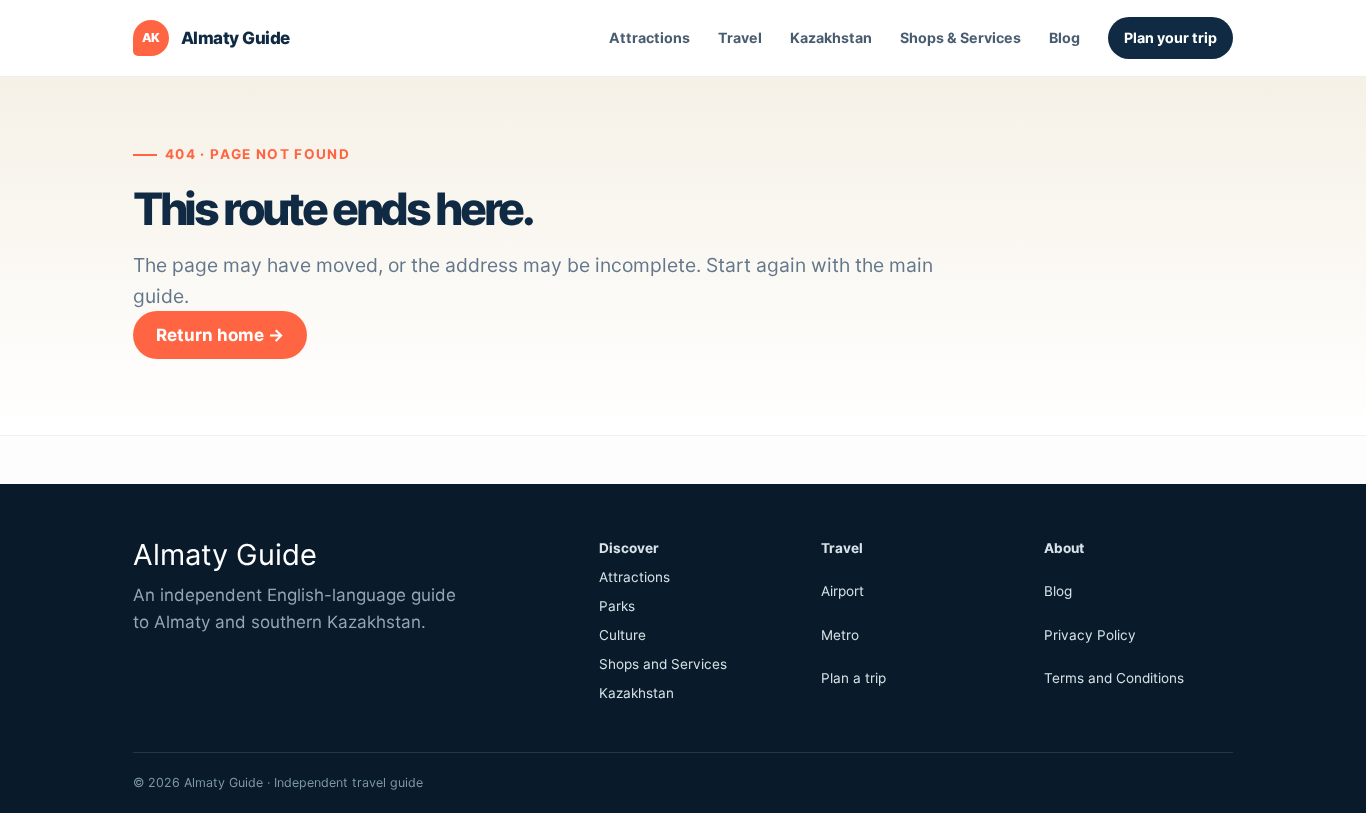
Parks (617, 606)
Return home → (220, 335)
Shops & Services (960, 37)
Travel (740, 37)
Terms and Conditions (1114, 678)
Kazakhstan (831, 37)
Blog (1064, 37)
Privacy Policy (1090, 635)
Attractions (649, 37)
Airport (842, 591)
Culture (622, 635)
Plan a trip (853, 678)
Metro (840, 635)
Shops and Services (663, 664)
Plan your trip (1170, 37)
